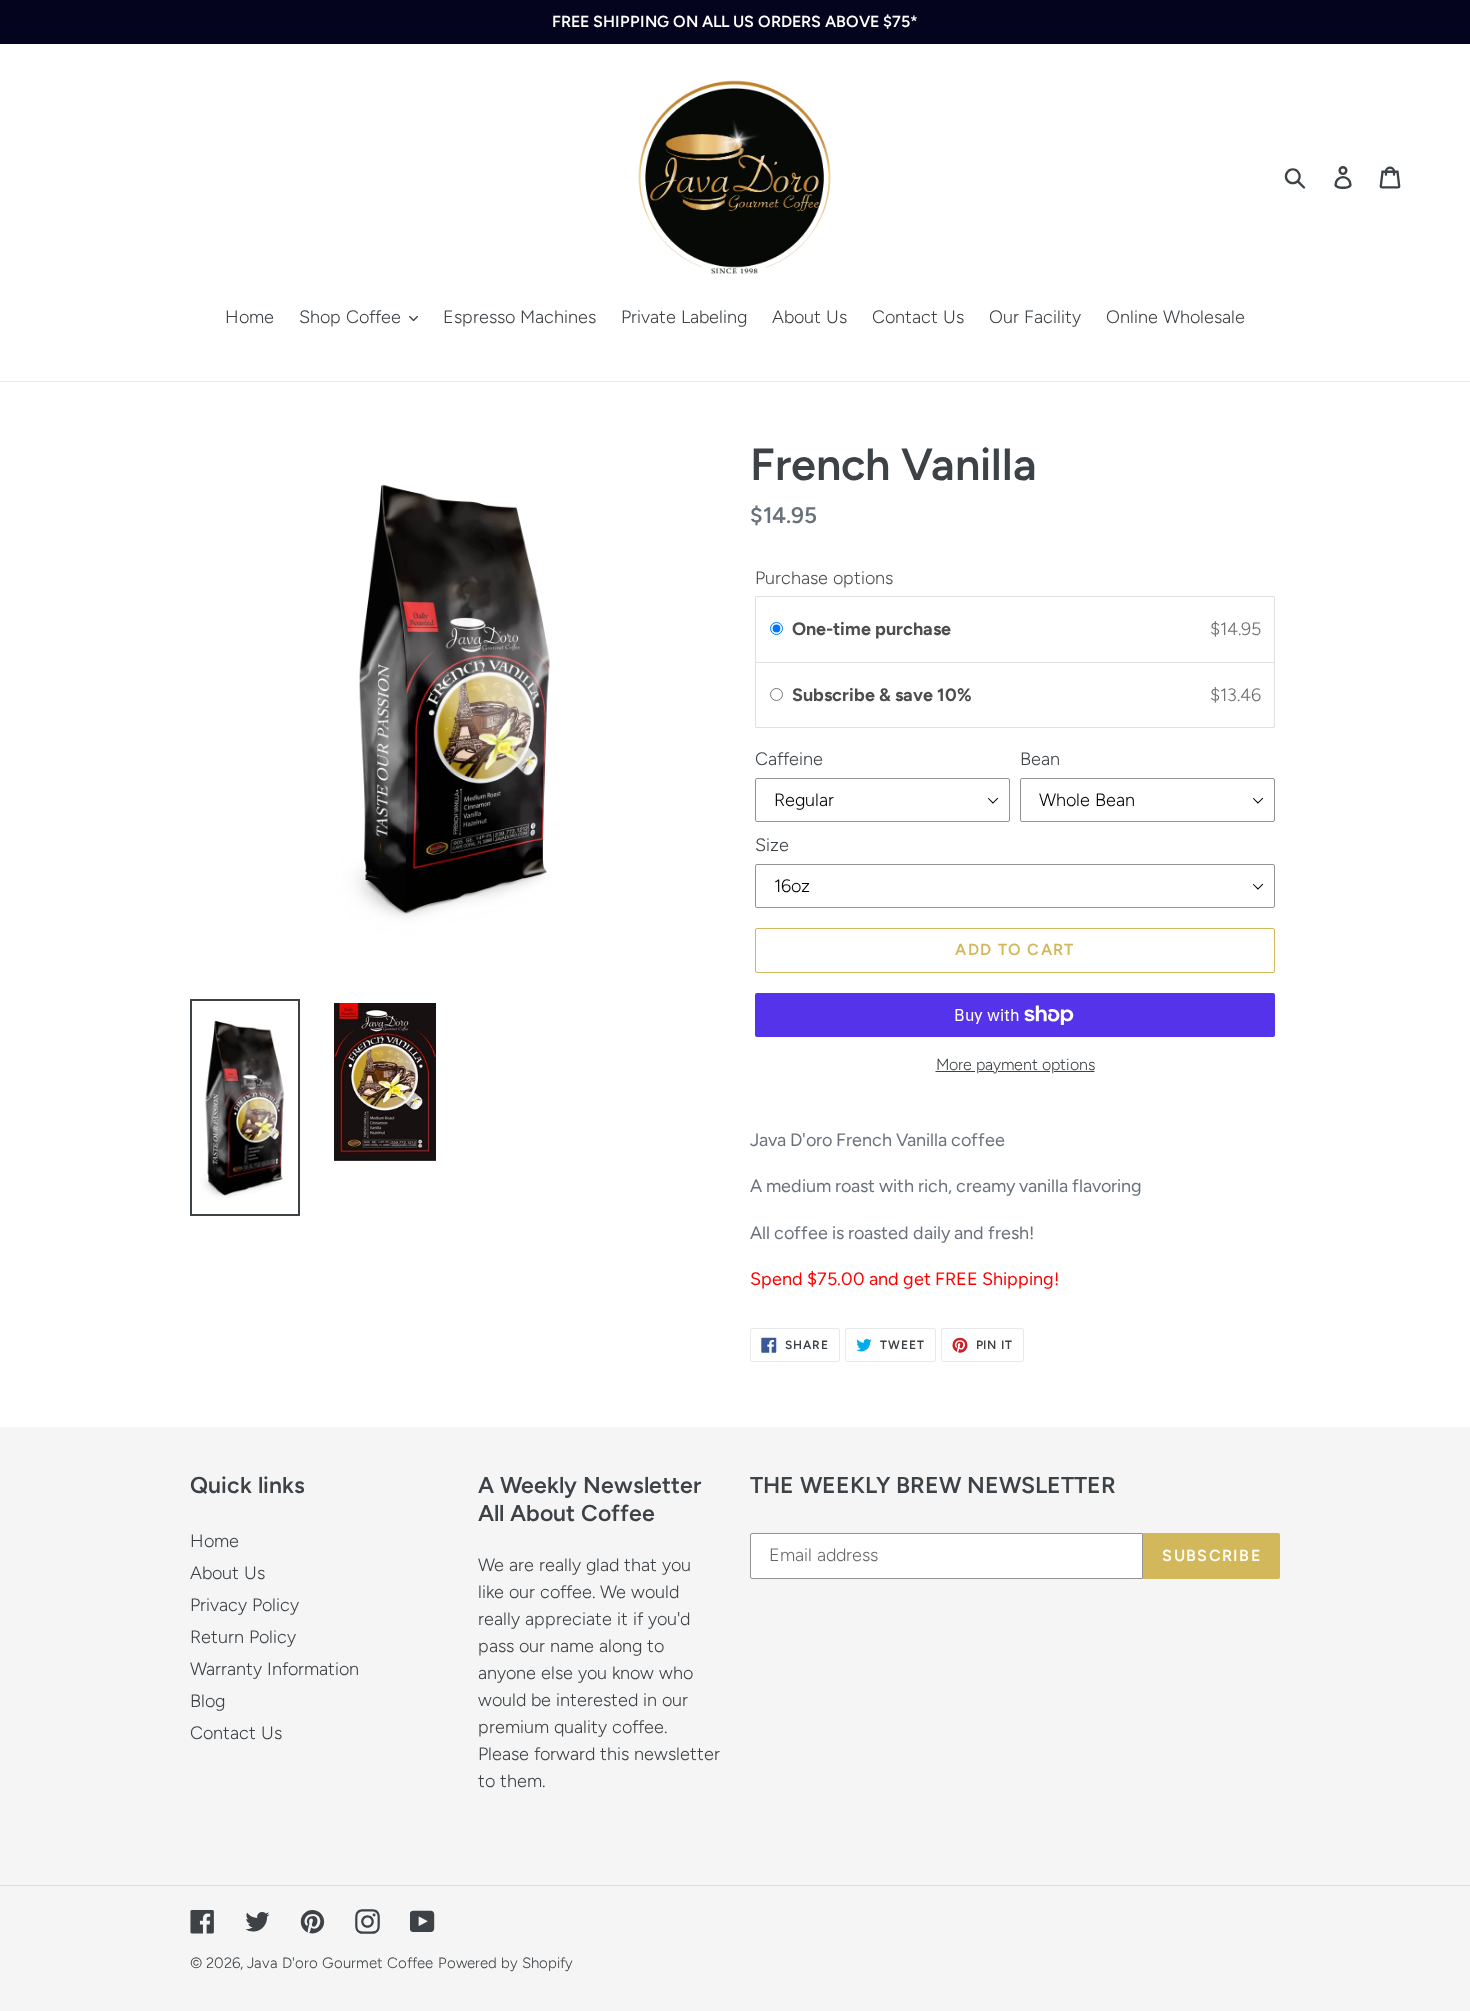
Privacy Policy (244, 1605)
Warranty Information (274, 1669)
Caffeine (789, 759)
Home (214, 1541)
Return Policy (243, 1637)
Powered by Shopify (505, 1963)
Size (772, 845)
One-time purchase (871, 629)
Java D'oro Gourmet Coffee (340, 1963)
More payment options (1015, 1064)
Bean (1040, 759)
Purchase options (824, 578)
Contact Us (236, 1733)
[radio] (776, 629)
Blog (207, 1701)
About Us (227, 1573)
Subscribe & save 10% (884, 695)
